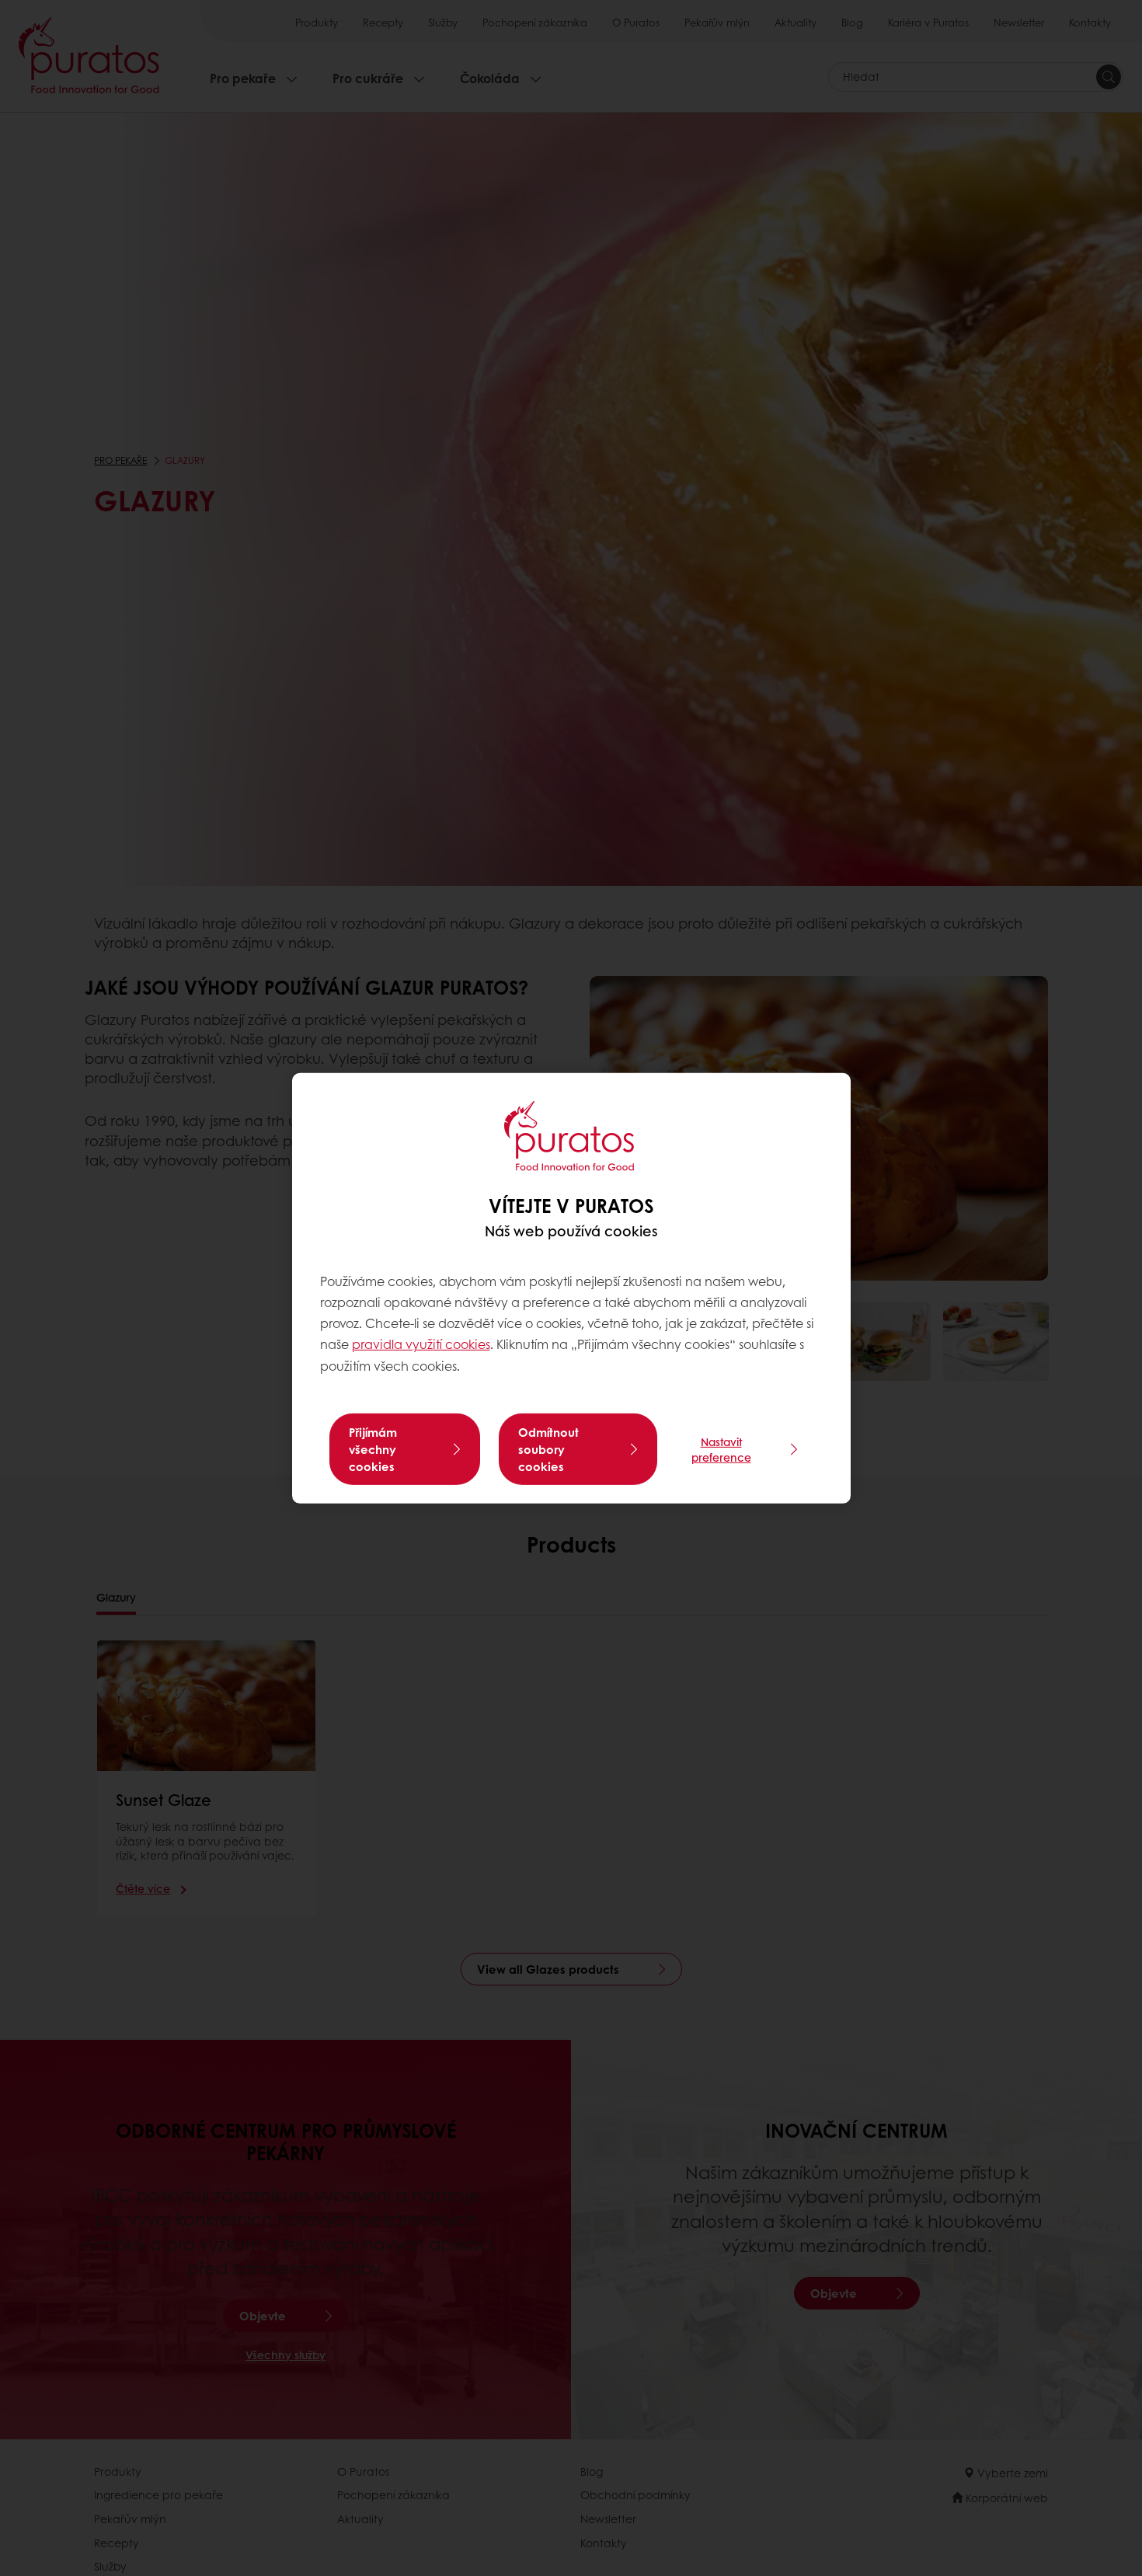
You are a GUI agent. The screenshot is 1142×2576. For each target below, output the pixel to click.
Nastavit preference (721, 1449)
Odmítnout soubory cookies (548, 1449)
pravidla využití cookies (421, 1344)
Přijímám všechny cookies (373, 1449)
